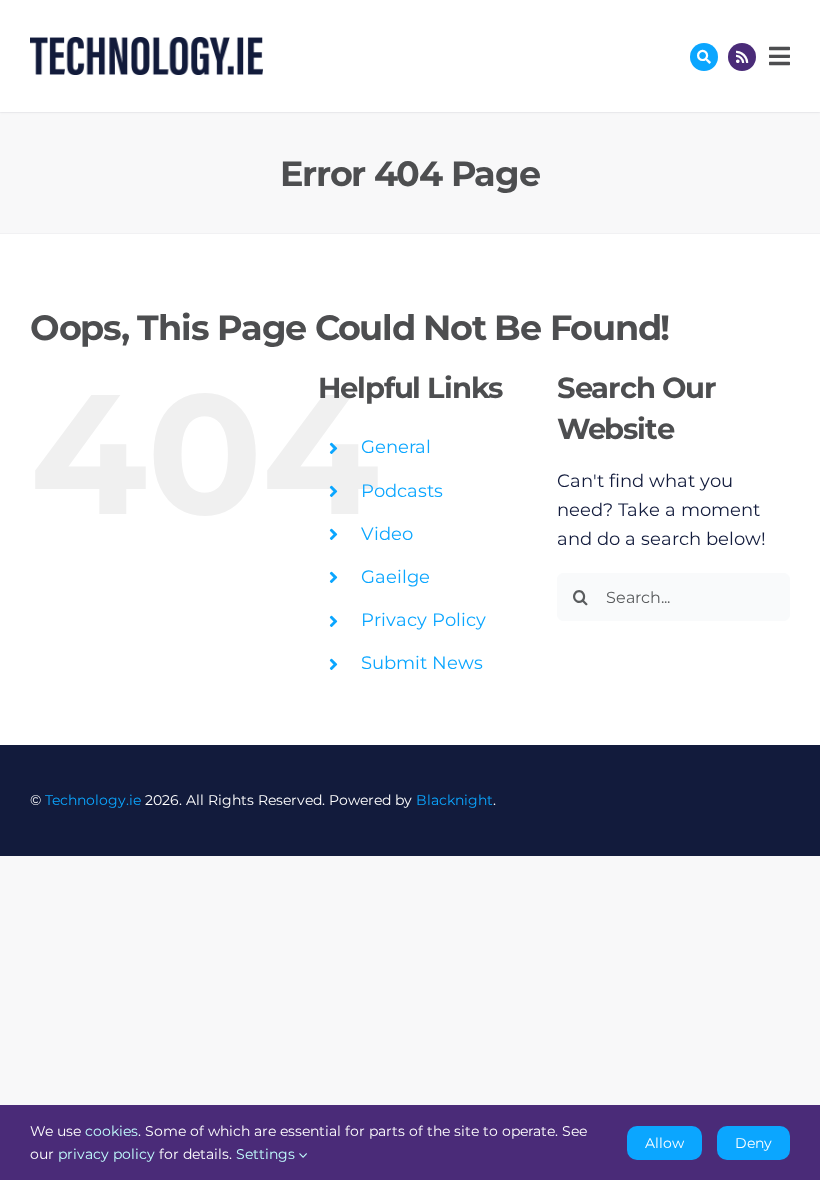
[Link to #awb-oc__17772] (704, 57)
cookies (111, 1131)
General (396, 447)
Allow (664, 1143)
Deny (753, 1143)
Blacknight (454, 800)
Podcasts (402, 491)
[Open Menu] (777, 56)
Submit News (422, 663)
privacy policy (106, 1154)
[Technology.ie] (146, 46)
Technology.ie (93, 800)
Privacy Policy (423, 620)
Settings (267, 1154)
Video (387, 534)
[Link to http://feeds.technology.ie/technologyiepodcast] (742, 57)
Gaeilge (395, 577)
